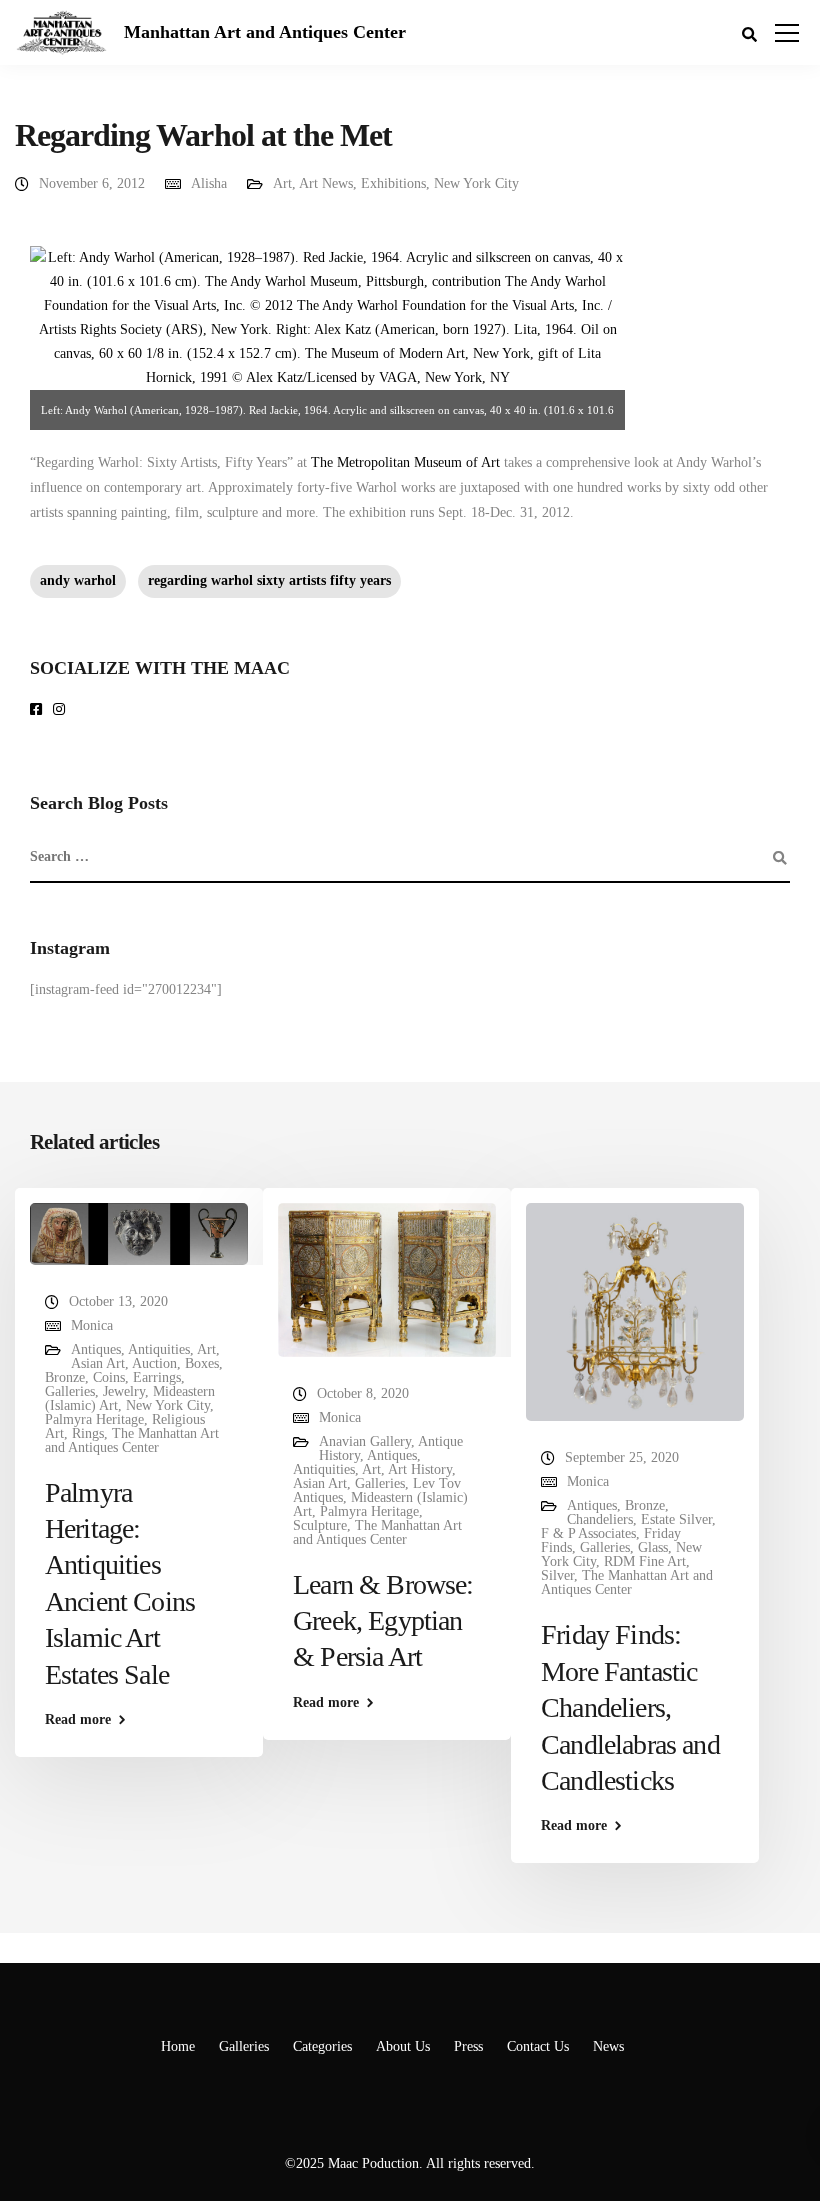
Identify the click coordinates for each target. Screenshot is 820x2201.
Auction (154, 1363)
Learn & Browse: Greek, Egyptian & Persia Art (383, 1621)
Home (178, 2046)
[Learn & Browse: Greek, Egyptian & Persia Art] (387, 1278)
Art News (326, 183)
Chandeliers (600, 1519)
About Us (403, 2046)
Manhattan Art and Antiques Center (265, 32)
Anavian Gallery (365, 1441)
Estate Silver (676, 1519)
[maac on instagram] (62, 710)
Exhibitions (393, 183)
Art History (420, 1469)
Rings (88, 1433)
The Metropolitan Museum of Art (405, 462)
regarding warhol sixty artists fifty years (269, 580)
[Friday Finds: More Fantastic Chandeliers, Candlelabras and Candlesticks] (635, 1311)
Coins (109, 1377)
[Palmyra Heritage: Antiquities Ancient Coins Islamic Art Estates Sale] (139, 1232)
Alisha (209, 183)
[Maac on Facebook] (39, 710)
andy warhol (78, 580)
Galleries (70, 1391)
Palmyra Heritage (94, 1419)
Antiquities (159, 1349)
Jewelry (124, 1391)
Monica (92, 1325)
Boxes (202, 1363)
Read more (78, 1720)
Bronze (65, 1377)
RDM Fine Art (645, 1561)
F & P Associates (588, 1533)
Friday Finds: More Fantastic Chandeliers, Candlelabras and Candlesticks (630, 1707)
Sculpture (320, 1525)
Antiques (96, 1349)
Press (468, 2046)
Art (282, 183)
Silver (557, 1575)
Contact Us (538, 2046)
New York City (476, 183)
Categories (322, 2046)
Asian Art (98, 1363)
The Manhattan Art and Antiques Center (132, 1440)
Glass (653, 1547)
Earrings (157, 1377)
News (608, 2046)
